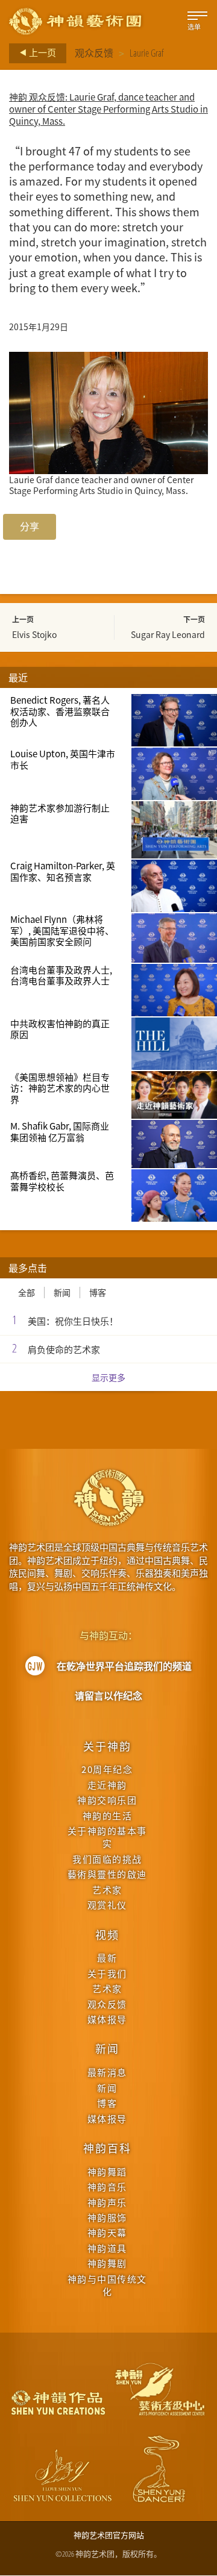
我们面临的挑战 (107, 1859)
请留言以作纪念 (108, 1696)
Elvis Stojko (34, 634)
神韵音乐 (107, 2187)
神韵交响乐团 (107, 1800)
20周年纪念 (107, 1769)
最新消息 (107, 2072)
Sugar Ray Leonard (168, 634)
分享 (30, 527)
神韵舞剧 (107, 2263)
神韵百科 (107, 2148)
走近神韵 (107, 1785)
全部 (27, 1293)
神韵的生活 (108, 1815)
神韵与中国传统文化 (107, 2285)
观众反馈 (94, 53)
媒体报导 (107, 2019)
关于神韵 (107, 1746)
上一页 (42, 52)
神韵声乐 (107, 2202)
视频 (107, 1934)
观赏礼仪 (107, 1905)
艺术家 (107, 1890)
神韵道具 (107, 2248)
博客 (98, 1293)
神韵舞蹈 (107, 2171)
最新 (107, 1958)
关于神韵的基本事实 (107, 1837)
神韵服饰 (107, 2217)
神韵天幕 (107, 2232)
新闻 (62, 1293)
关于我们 (107, 1973)
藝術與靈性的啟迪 (107, 1874)
